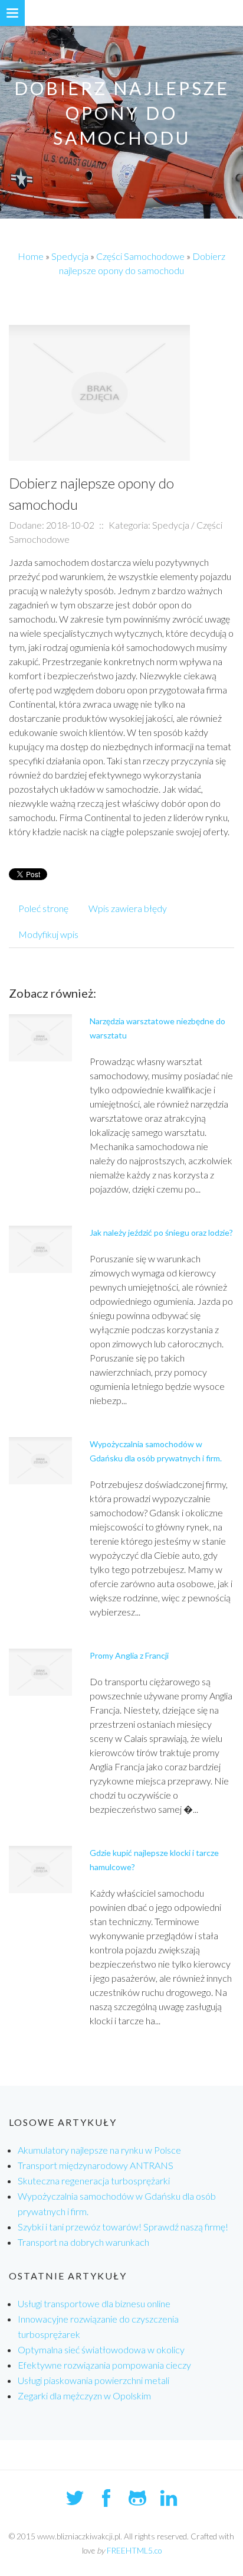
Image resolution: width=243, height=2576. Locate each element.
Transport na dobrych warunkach (83, 2242)
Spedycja (70, 256)
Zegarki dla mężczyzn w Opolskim (84, 2396)
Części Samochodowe (140, 256)
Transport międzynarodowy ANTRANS (96, 2165)
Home (31, 256)
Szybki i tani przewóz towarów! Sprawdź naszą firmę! (123, 2227)
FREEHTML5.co (134, 2551)
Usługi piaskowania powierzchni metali (93, 2380)
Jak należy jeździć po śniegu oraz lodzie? (161, 1232)
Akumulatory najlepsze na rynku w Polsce (99, 2150)
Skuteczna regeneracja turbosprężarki (94, 2181)
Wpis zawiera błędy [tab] (128, 908)
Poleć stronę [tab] (43, 908)
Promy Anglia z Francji (129, 1655)
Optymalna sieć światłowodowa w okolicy (101, 2349)
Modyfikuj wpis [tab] (48, 934)
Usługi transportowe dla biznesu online (94, 2303)
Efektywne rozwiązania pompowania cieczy (104, 2365)
